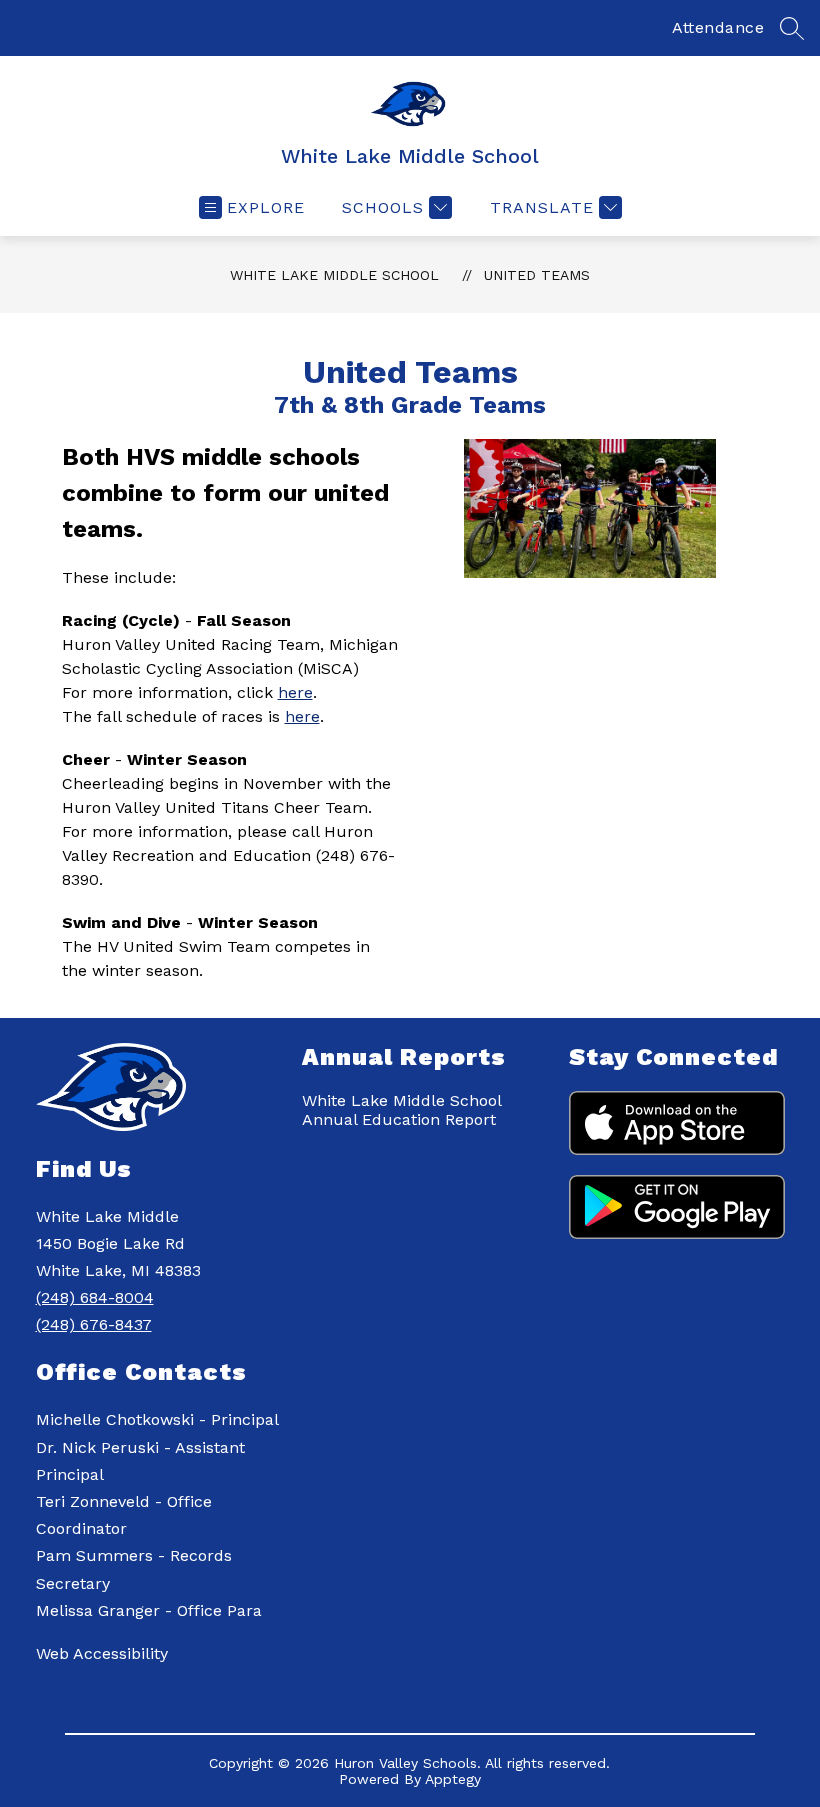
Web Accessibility (102, 1653)
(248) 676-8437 (94, 1324)
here (295, 692)
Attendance (718, 27)
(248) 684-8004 (95, 1297)
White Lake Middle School (334, 275)
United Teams (537, 275)
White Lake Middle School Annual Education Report (401, 1110)
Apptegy (453, 1779)
